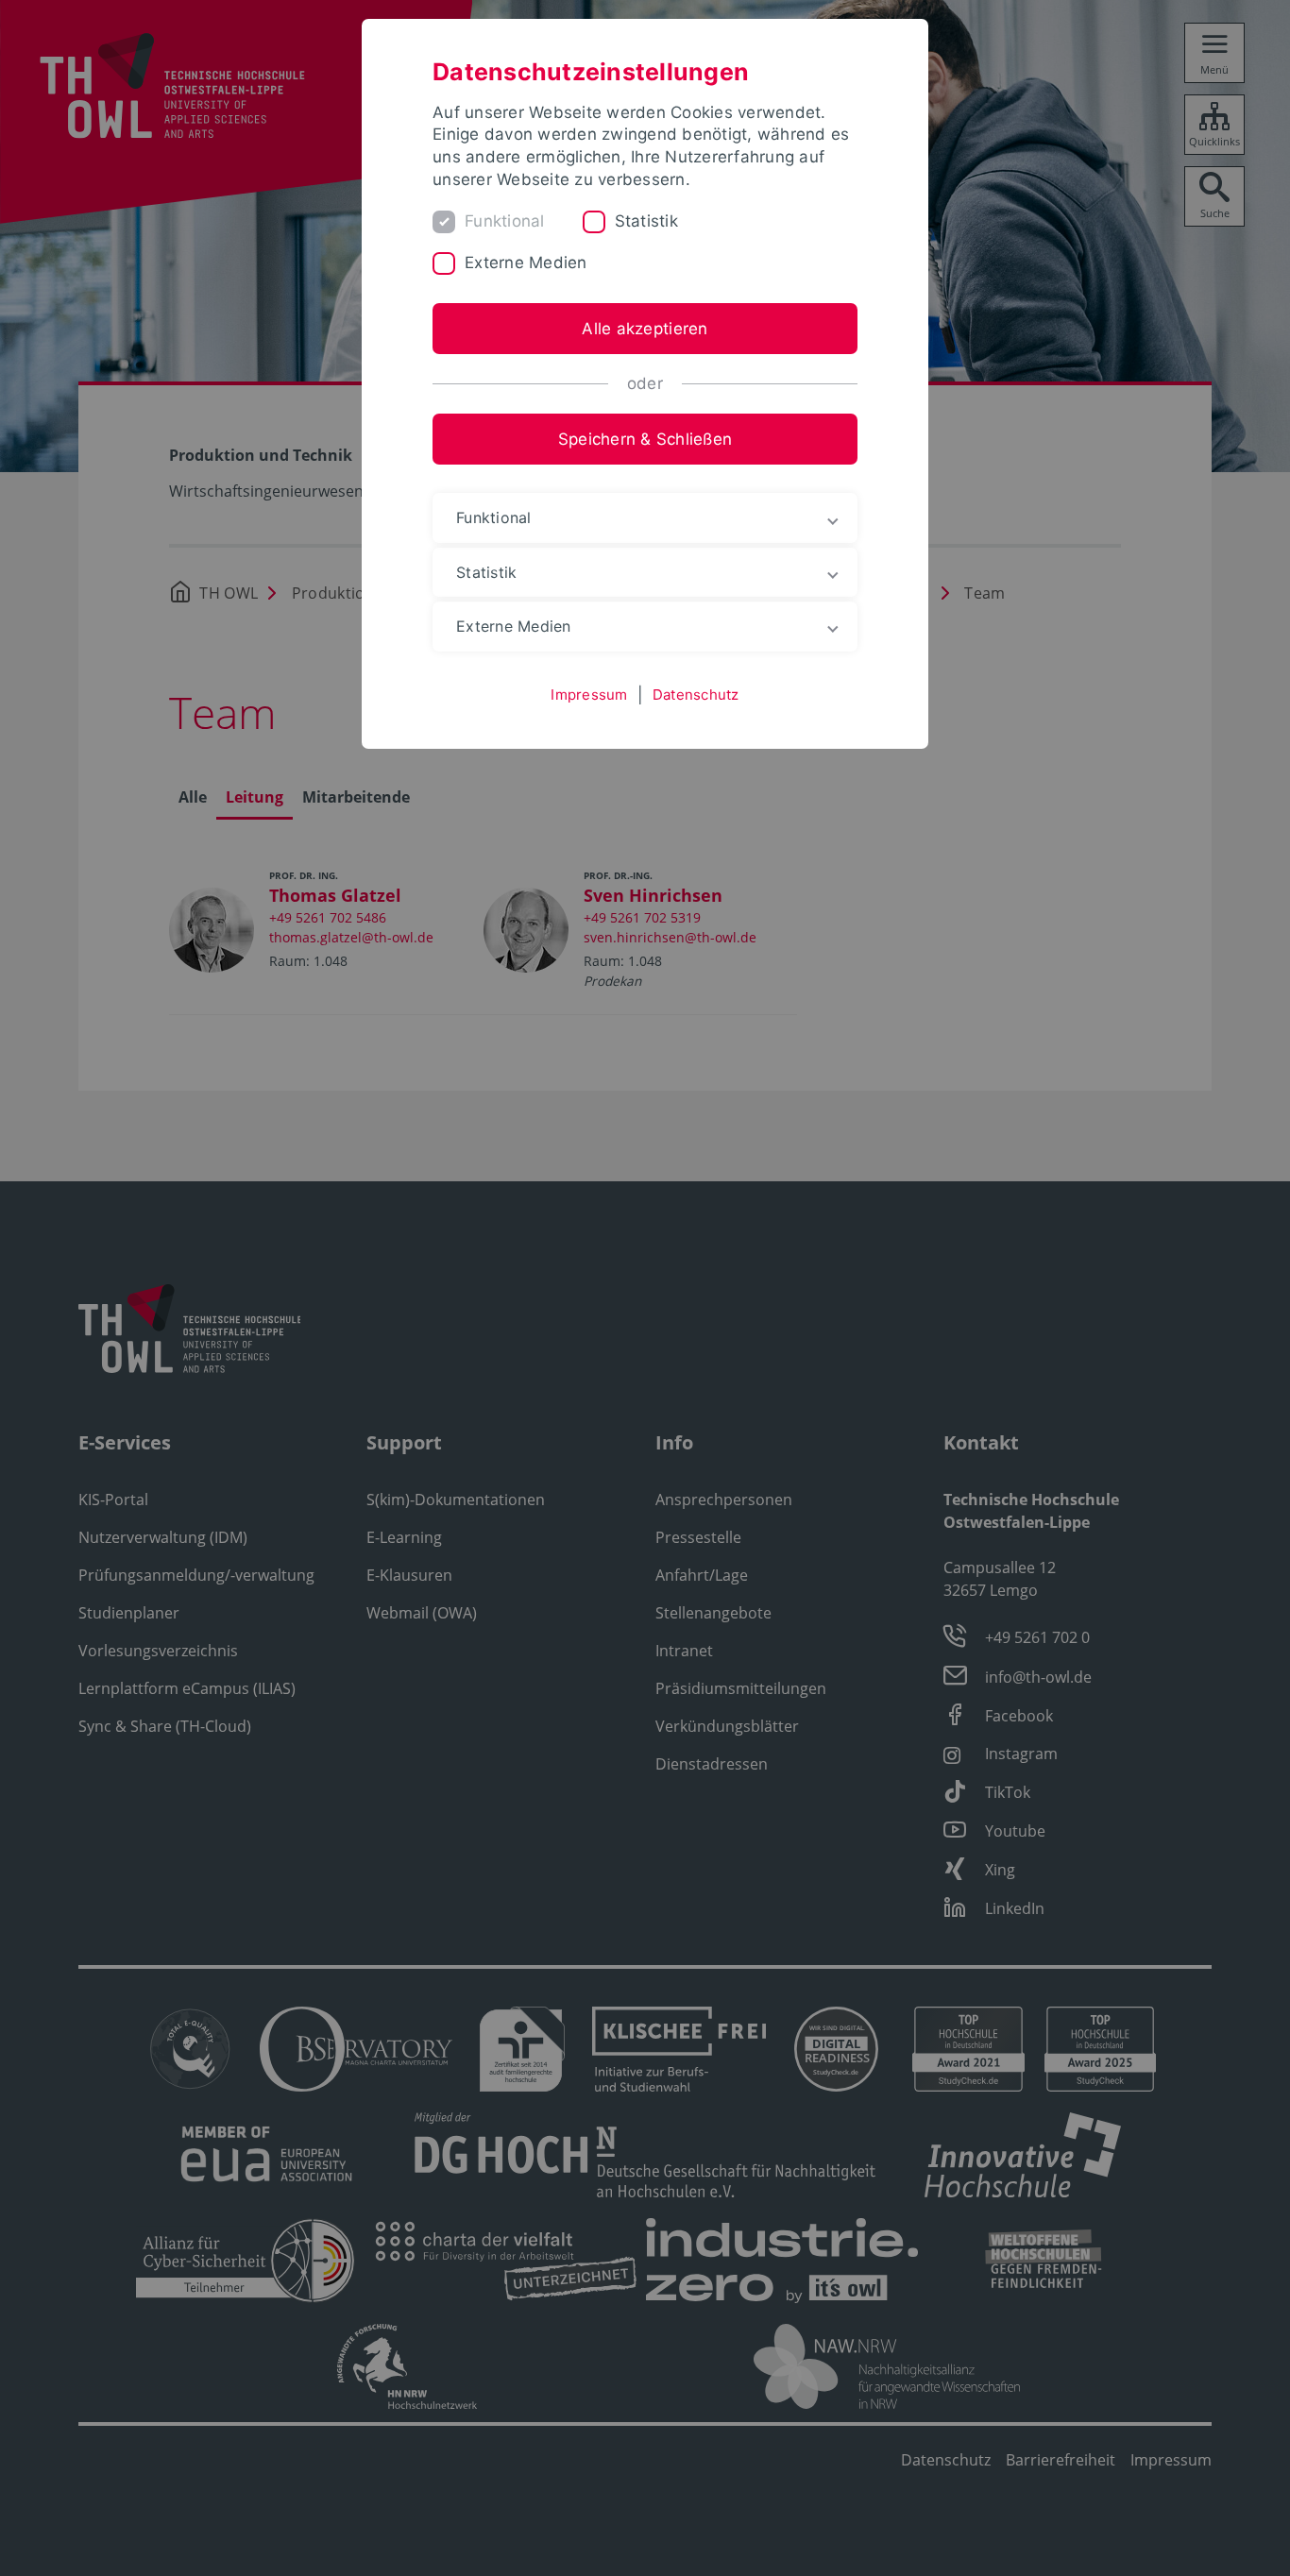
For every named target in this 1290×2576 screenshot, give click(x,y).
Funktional (505, 221)
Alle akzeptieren (645, 329)
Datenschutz (696, 695)
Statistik (646, 221)
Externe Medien (526, 263)
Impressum (589, 695)
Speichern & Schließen (645, 439)
